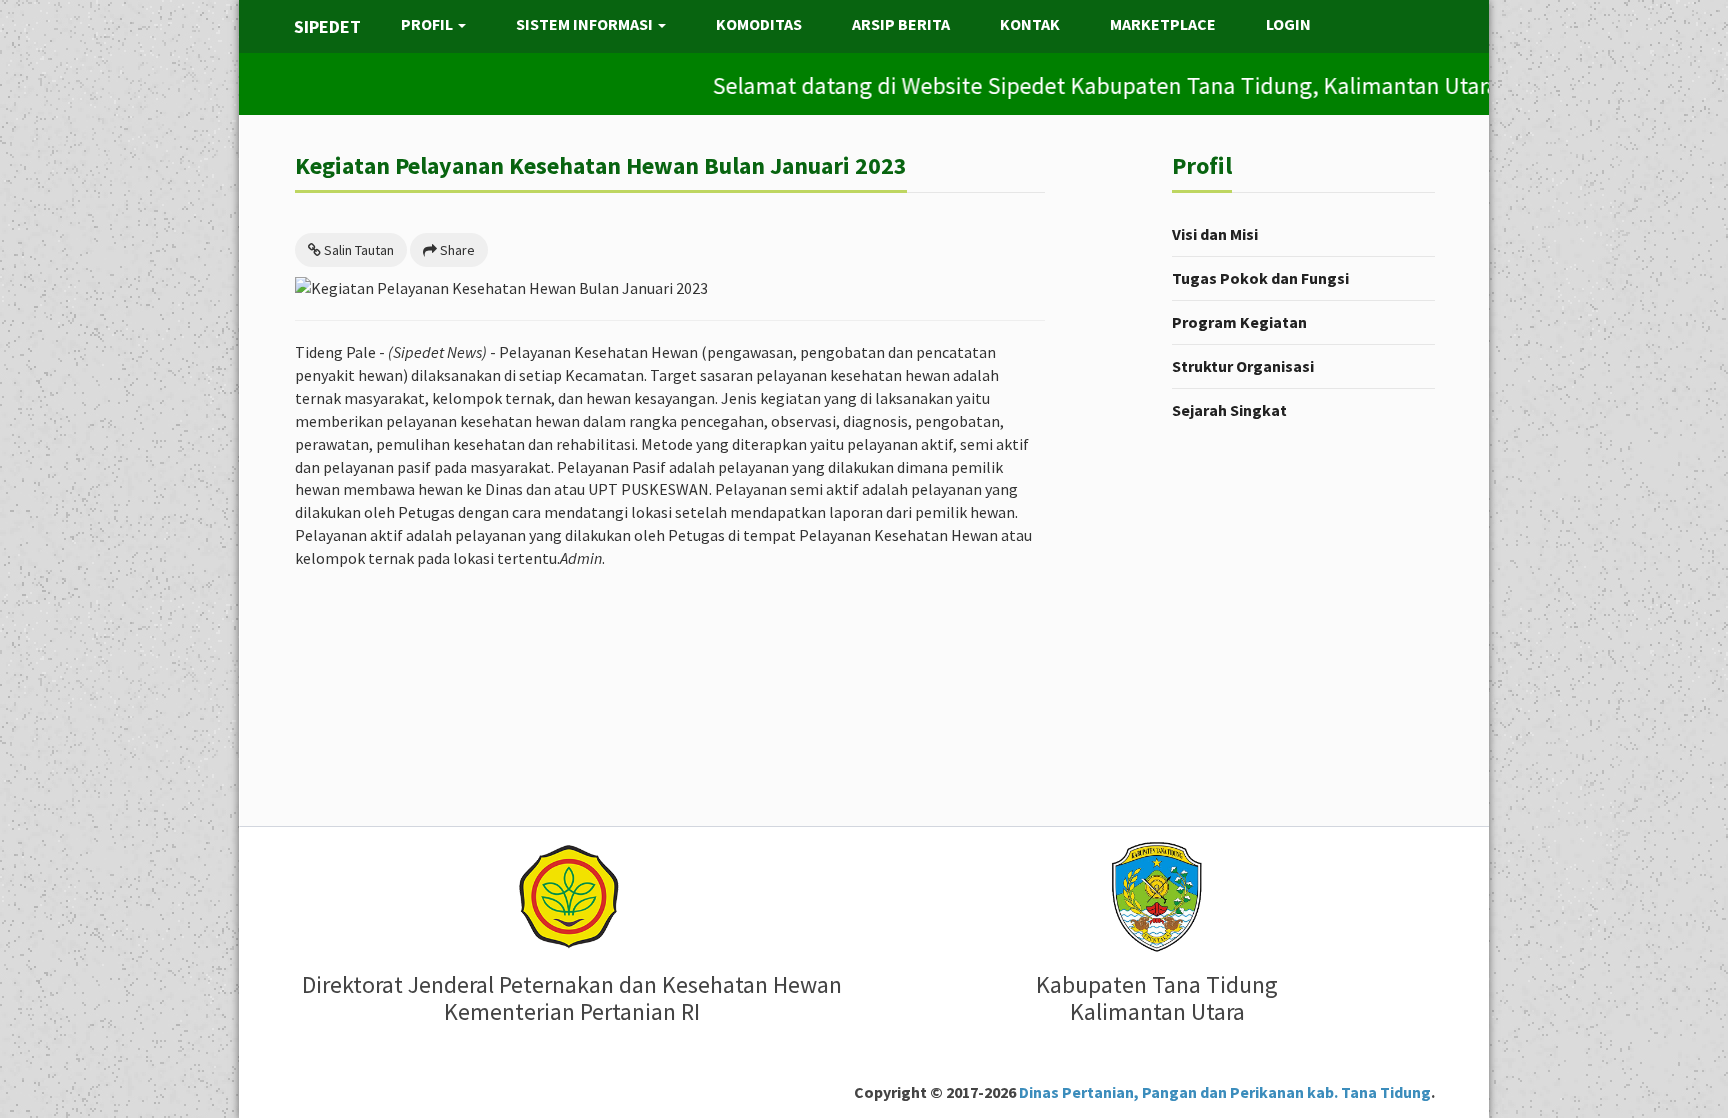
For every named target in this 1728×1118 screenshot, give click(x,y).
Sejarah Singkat (1229, 410)
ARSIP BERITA (901, 24)
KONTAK (1030, 24)
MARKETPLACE (1163, 24)
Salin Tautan (357, 250)
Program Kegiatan (1239, 322)
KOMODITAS (759, 24)
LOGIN (1288, 24)
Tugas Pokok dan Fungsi (1260, 278)
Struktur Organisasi (1243, 366)
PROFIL (428, 24)
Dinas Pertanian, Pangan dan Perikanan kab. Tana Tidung (1223, 1092)
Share (456, 250)
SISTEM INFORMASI (586, 24)
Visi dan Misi (1215, 234)
